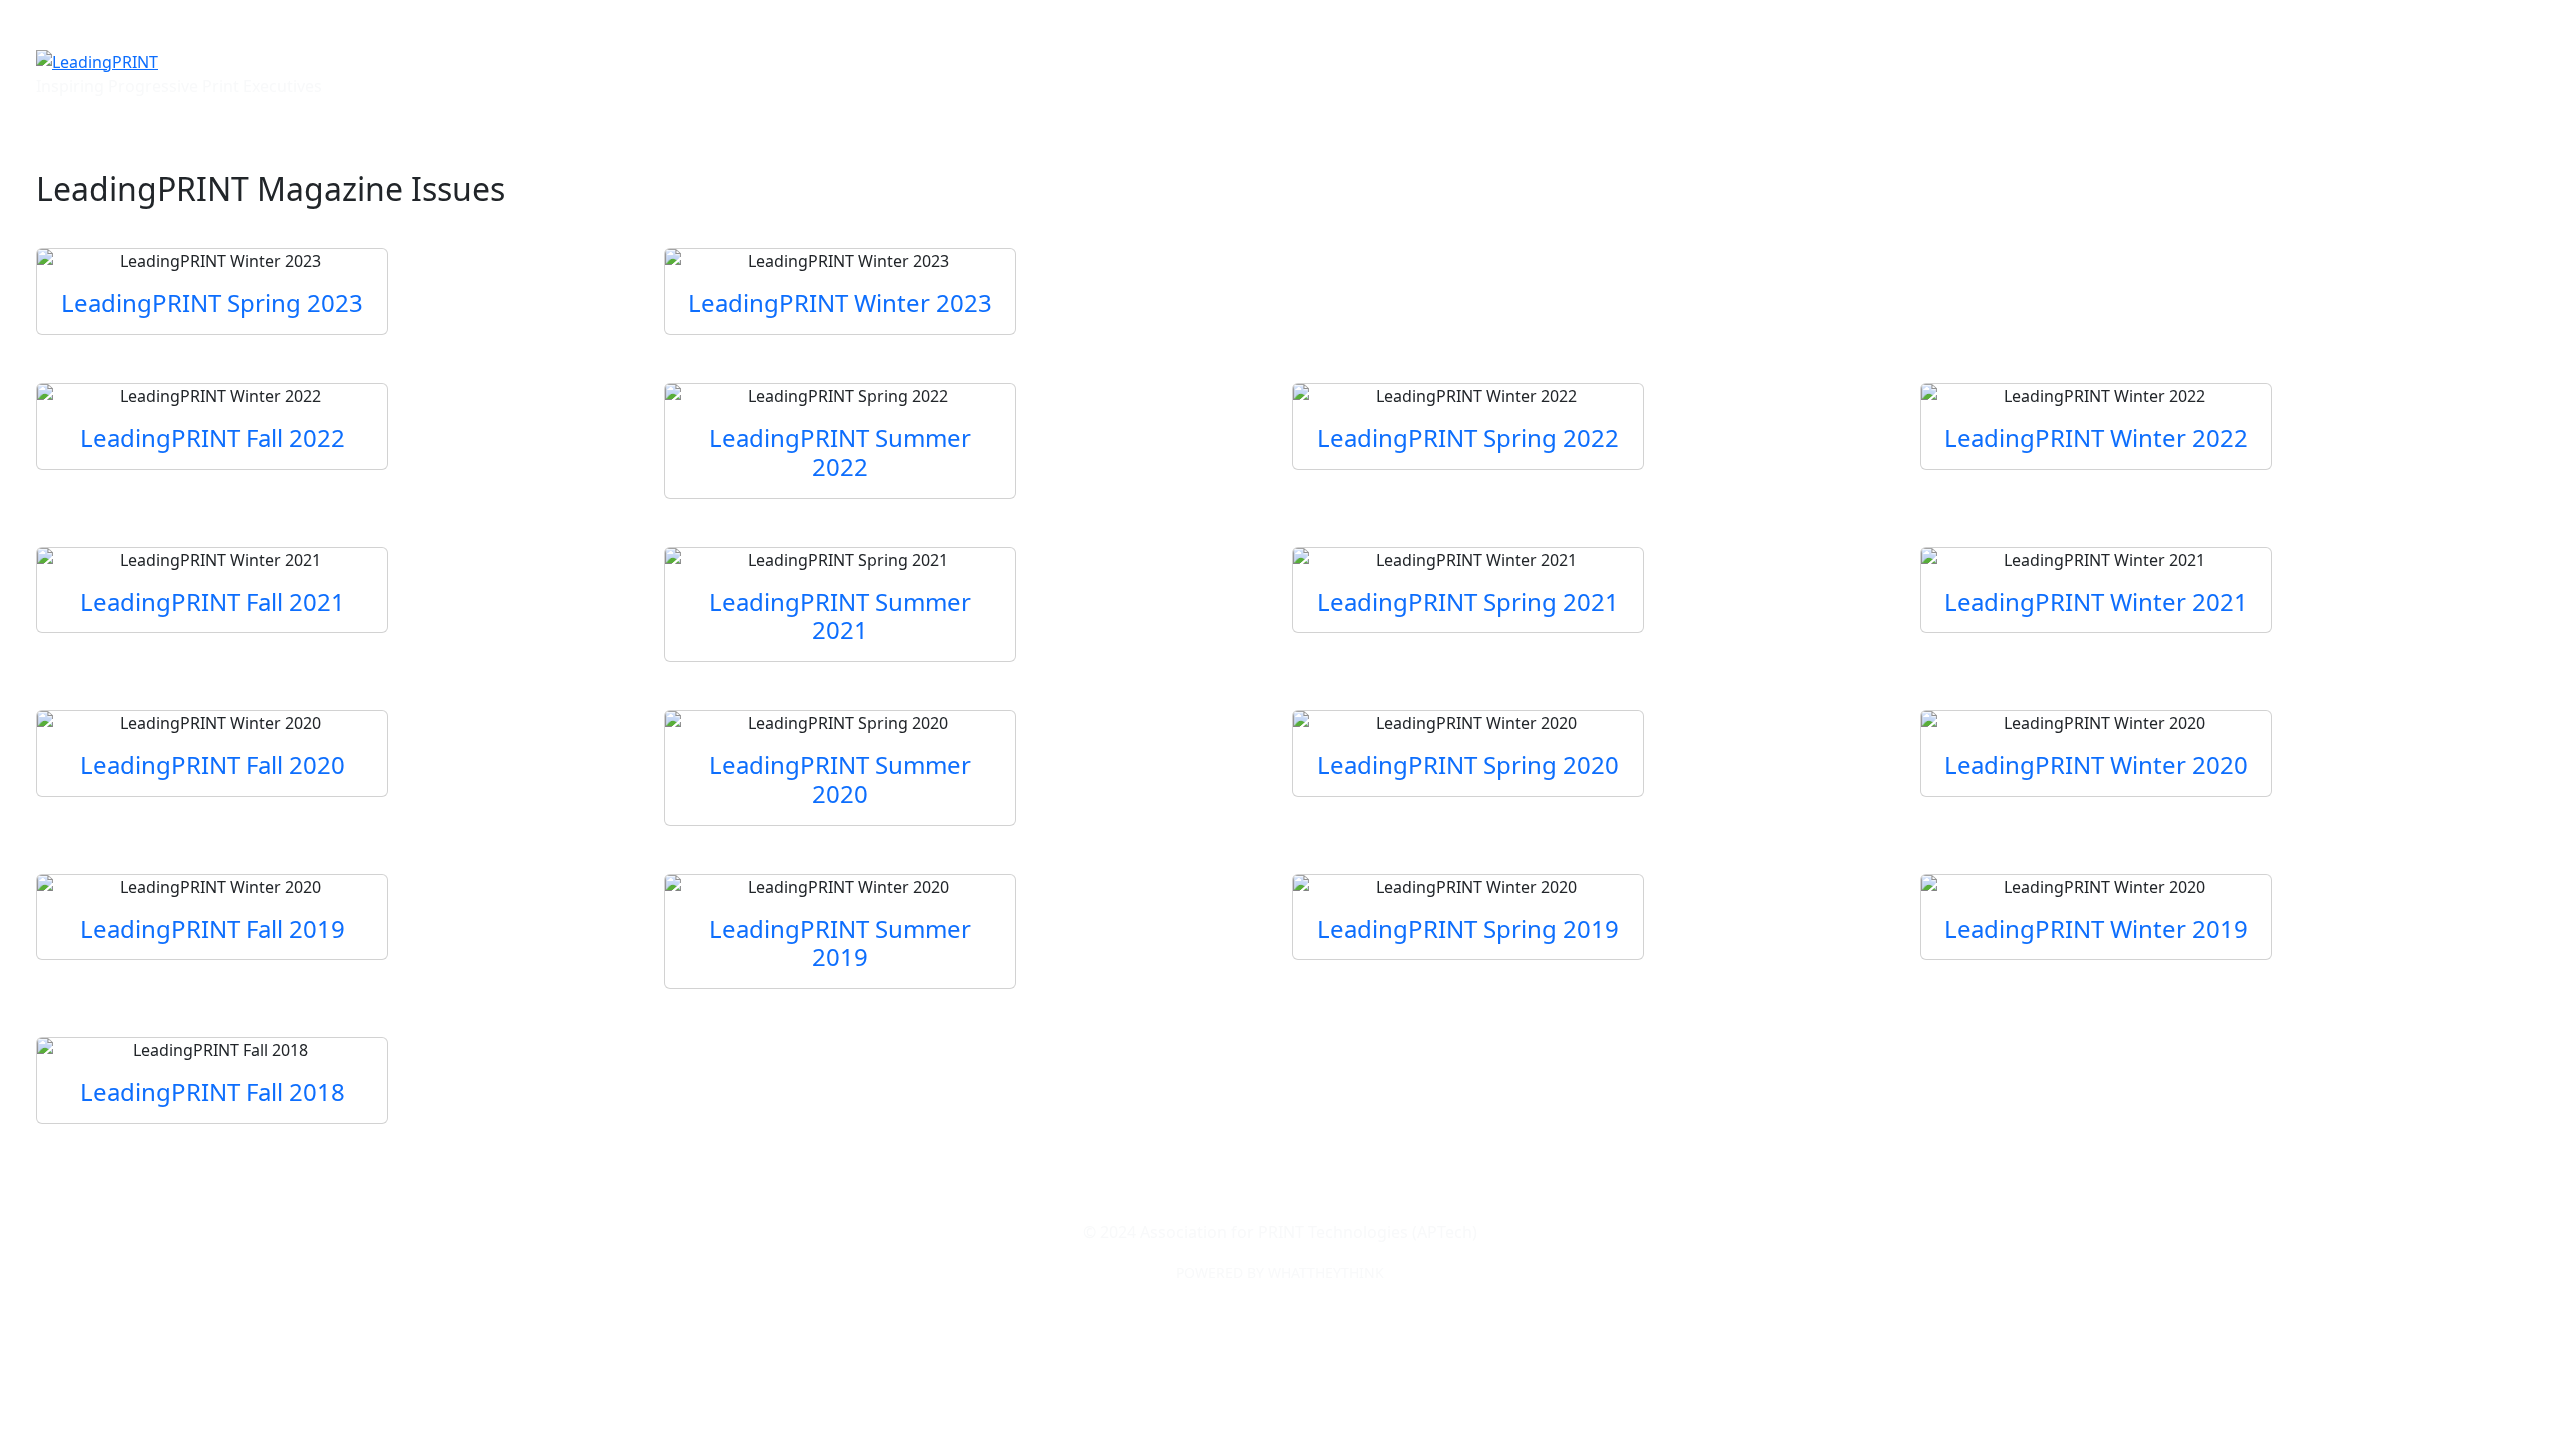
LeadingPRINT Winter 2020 (2096, 764)
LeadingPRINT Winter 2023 (840, 302)
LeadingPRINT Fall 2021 (212, 601)
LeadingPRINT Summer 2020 (840, 779)
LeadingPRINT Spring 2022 (1468, 437)
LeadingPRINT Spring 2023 (212, 302)
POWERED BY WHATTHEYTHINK (1280, 1272)
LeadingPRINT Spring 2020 (1468, 764)
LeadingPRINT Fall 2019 (212, 928)
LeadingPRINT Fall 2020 (212, 764)
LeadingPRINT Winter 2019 (2096, 928)
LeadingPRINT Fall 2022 (212, 437)
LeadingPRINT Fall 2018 (212, 1091)
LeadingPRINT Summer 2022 (840, 452)
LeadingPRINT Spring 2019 (1468, 928)
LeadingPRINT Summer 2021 (840, 616)
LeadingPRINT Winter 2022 (2096, 437)
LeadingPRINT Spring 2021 (1468, 601)
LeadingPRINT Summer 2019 (840, 943)
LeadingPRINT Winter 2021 (2096, 601)
